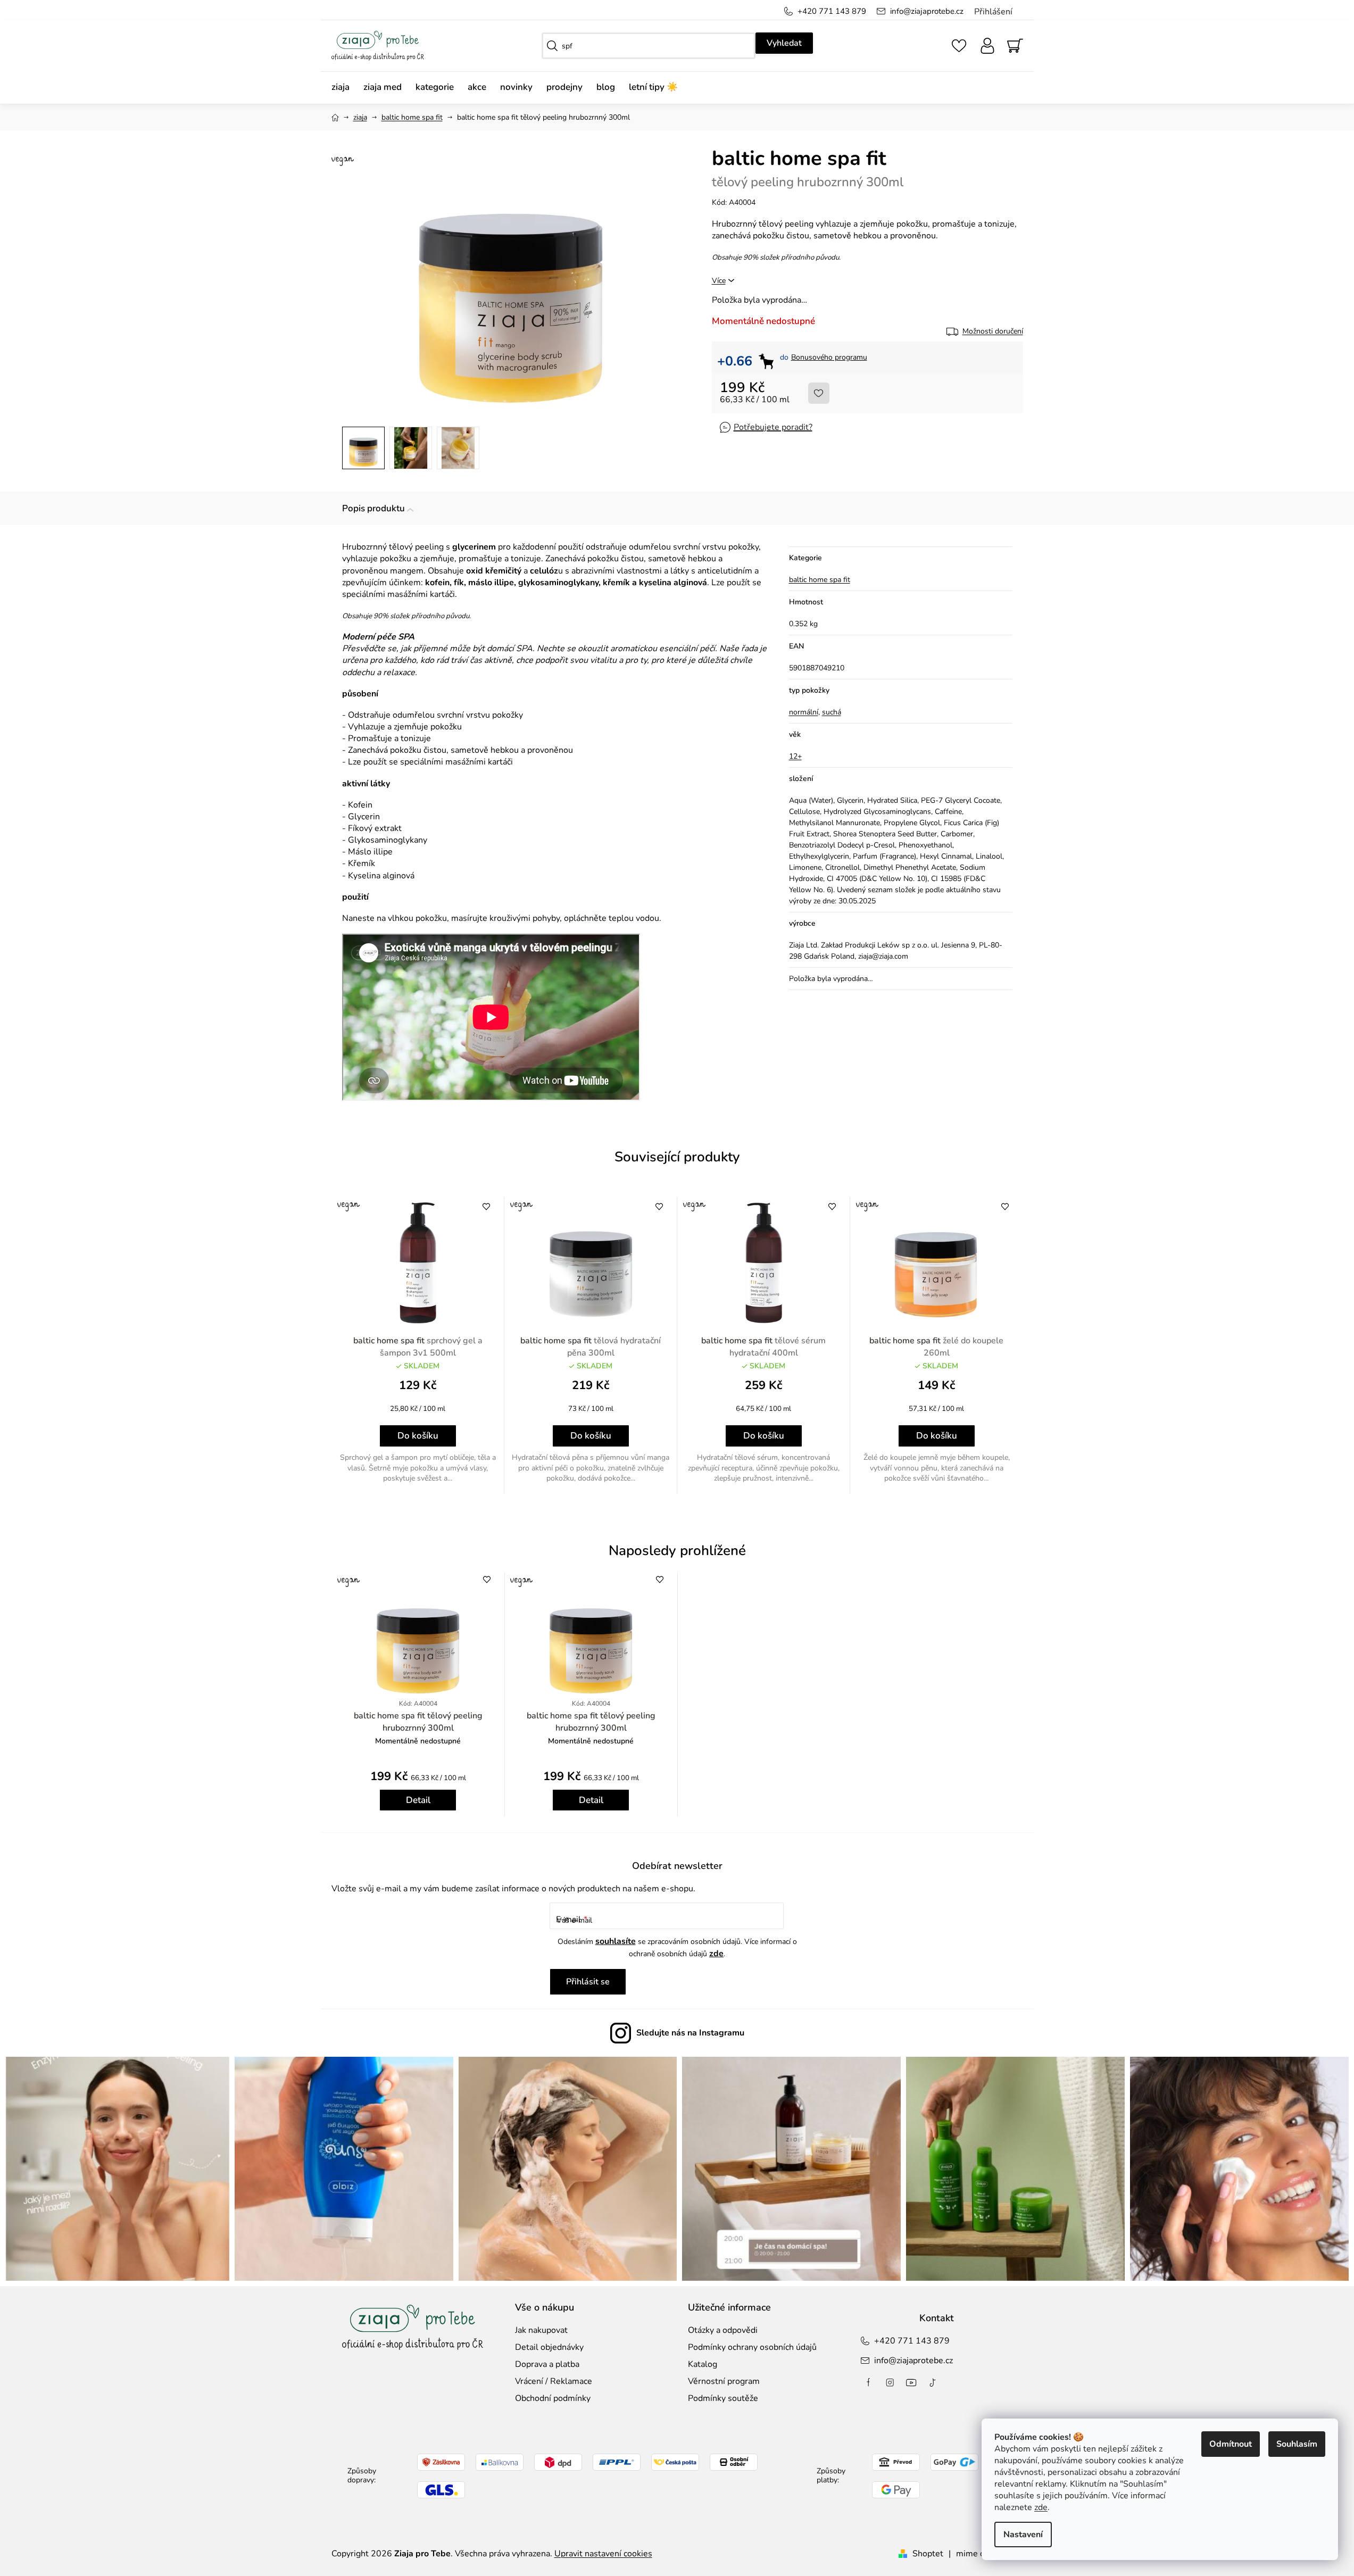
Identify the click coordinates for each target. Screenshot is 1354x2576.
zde (1041, 2507)
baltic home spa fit (820, 580)
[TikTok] (933, 2382)
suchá (832, 712)
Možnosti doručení (993, 331)
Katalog (703, 2364)
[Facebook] (869, 2382)
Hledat (784, 43)
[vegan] (418, 1263)
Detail (418, 1800)
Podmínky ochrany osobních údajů (752, 2347)
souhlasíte (616, 1941)
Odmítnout (1231, 2444)
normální (804, 712)
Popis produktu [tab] (373, 508)
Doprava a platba (547, 2364)
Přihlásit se (588, 1982)
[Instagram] (890, 2382)
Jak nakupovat (541, 2330)
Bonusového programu (829, 357)
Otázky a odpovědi (723, 2330)
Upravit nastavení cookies (603, 2554)
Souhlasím (1297, 2444)
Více (719, 281)
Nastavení (1023, 2535)
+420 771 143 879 (832, 11)
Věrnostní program (724, 2381)
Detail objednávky (549, 2347)
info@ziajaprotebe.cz (927, 11)
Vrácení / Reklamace (554, 2381)
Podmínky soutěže (723, 2398)
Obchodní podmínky (553, 2398)
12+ (795, 756)
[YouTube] (911, 2382)
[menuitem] (344, 88)
